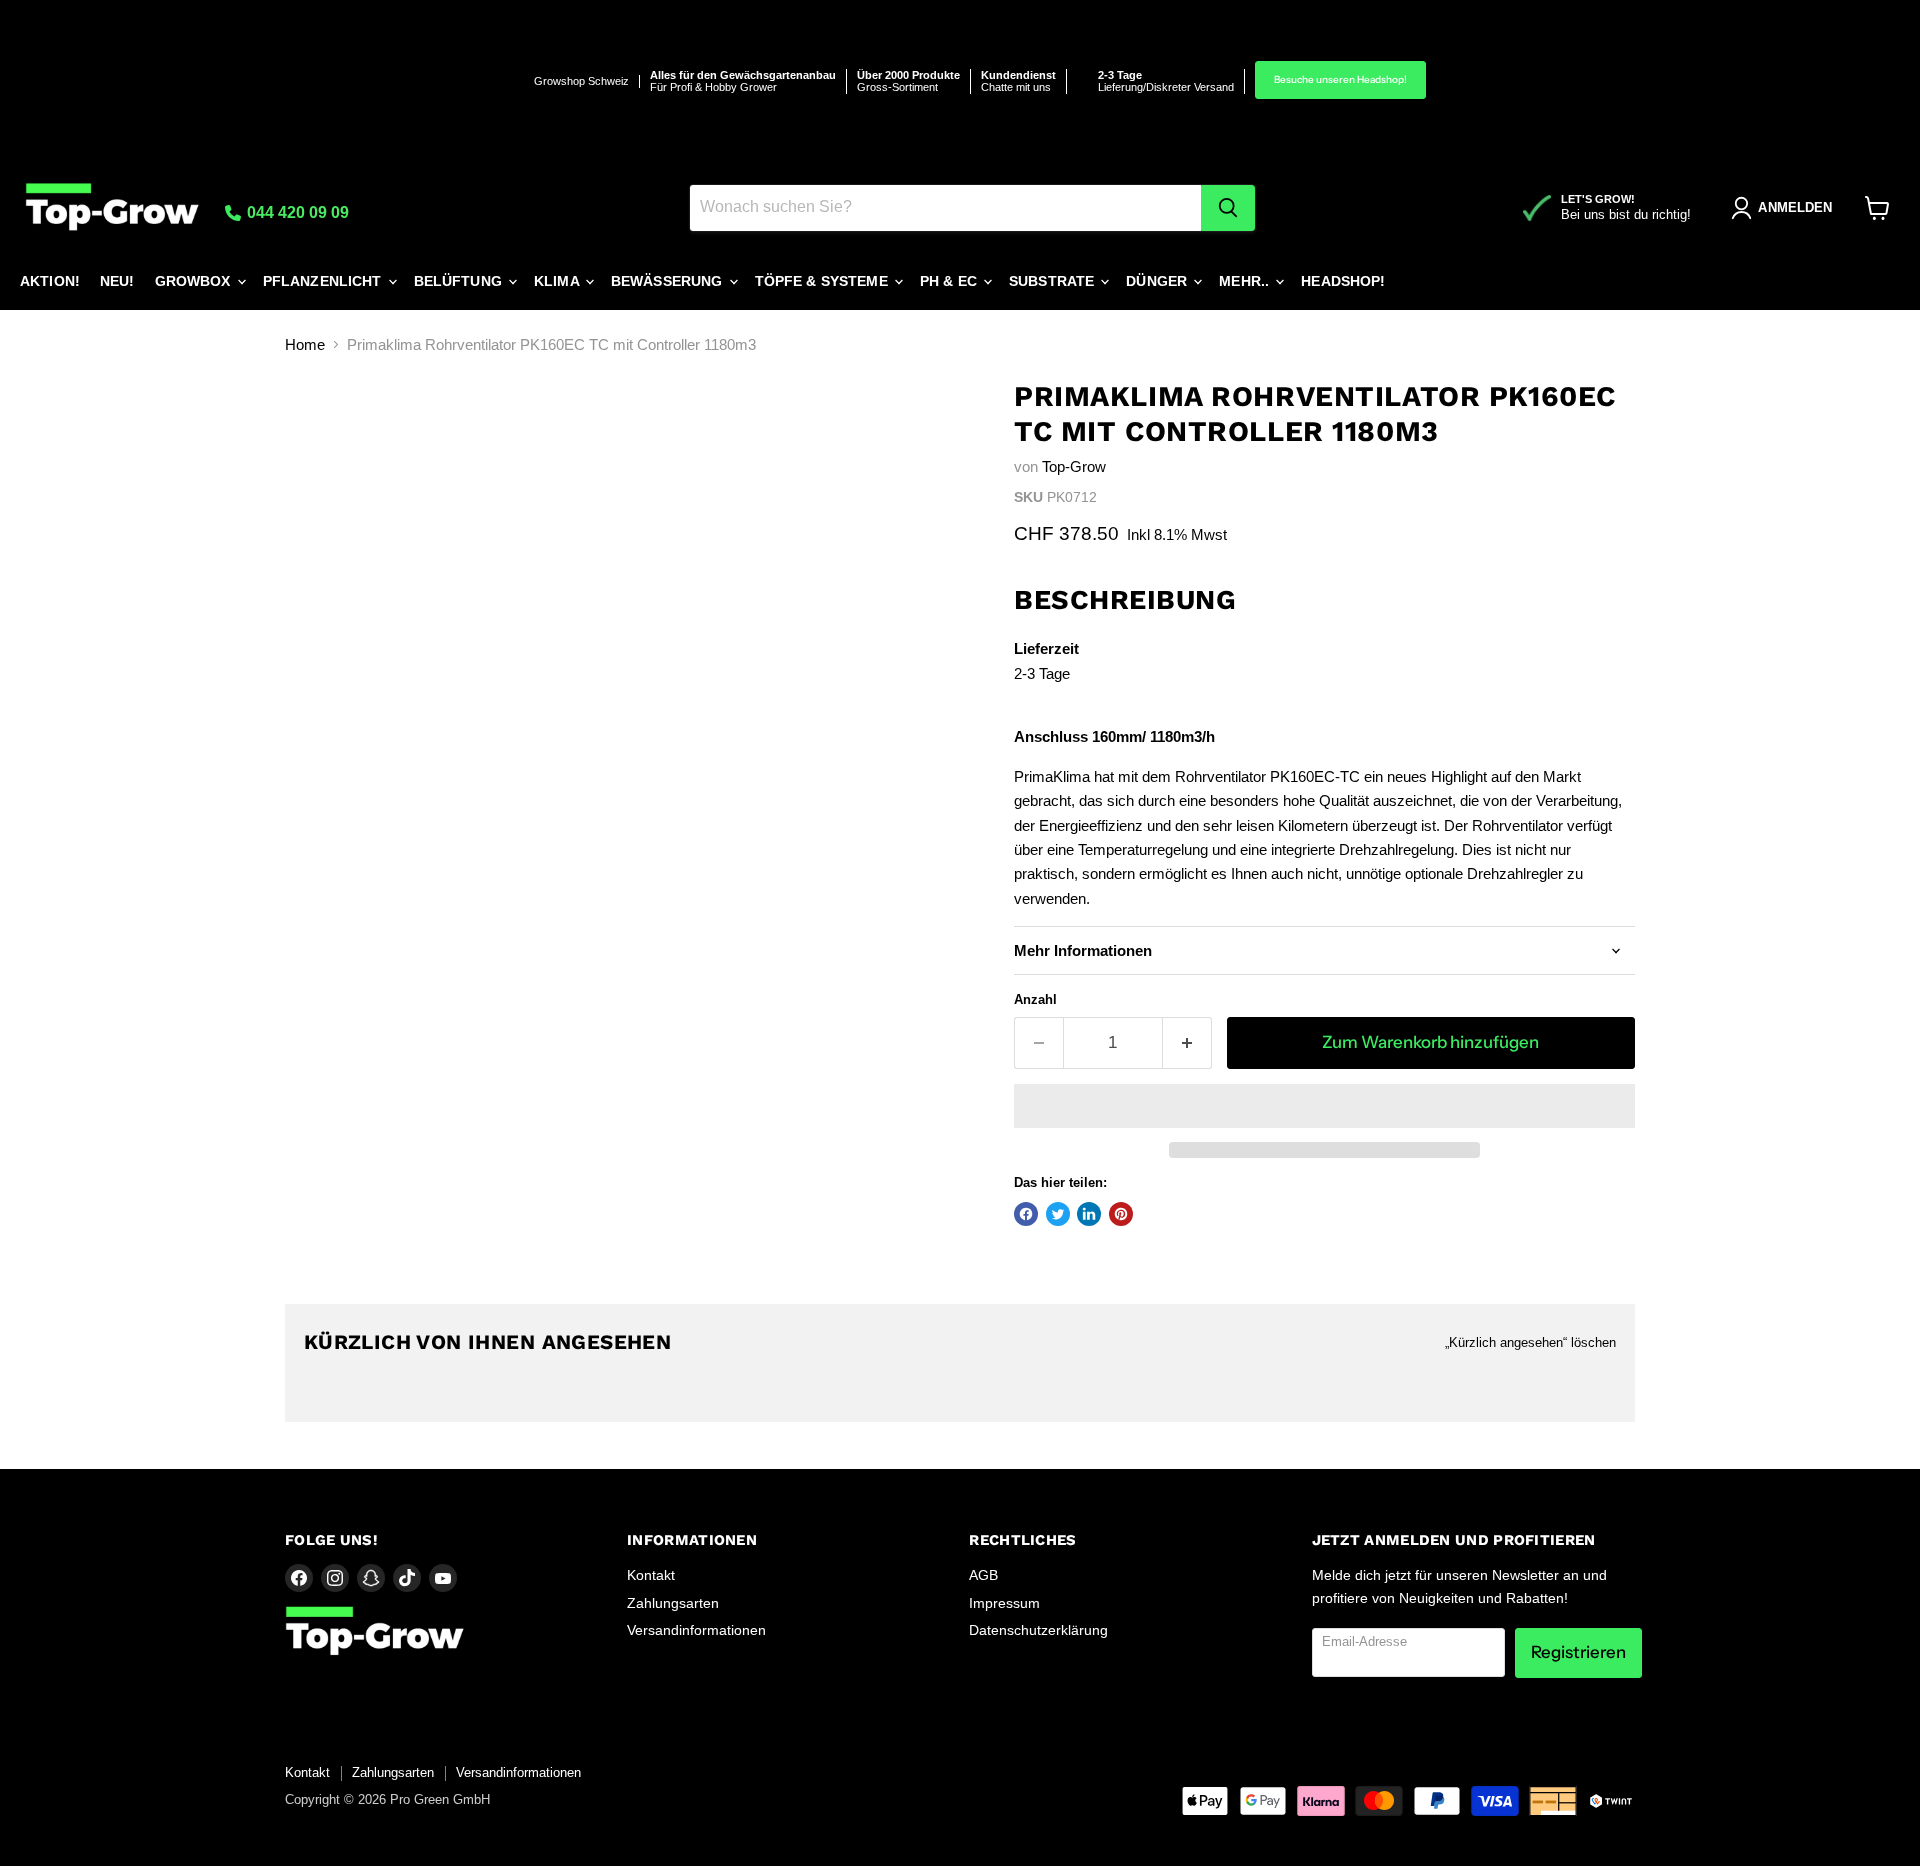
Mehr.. (1246, 281)
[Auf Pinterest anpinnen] (1121, 1214)
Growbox (195, 281)
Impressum (1004, 1603)
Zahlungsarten (673, 1603)
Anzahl (1035, 999)
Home (305, 344)
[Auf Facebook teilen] (1026, 1214)
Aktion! (50, 281)
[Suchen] (1228, 208)
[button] (1324, 1106)
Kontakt (651, 1575)
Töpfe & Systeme (823, 281)
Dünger (1158, 281)
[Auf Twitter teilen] (1058, 1214)
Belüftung (460, 281)
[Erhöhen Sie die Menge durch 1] (1187, 1042)
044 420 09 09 (296, 212)
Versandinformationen (696, 1630)
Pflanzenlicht (324, 281)
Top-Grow (1074, 466)
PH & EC (950, 281)
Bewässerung (669, 281)
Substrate (1053, 281)
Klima (558, 281)
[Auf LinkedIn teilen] (1089, 1214)
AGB (983, 1575)
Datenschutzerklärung (1038, 1630)
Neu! (117, 281)
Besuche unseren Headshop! (1340, 79)
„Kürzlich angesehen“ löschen (1530, 1342)
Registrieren (1578, 1652)
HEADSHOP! (1343, 281)
